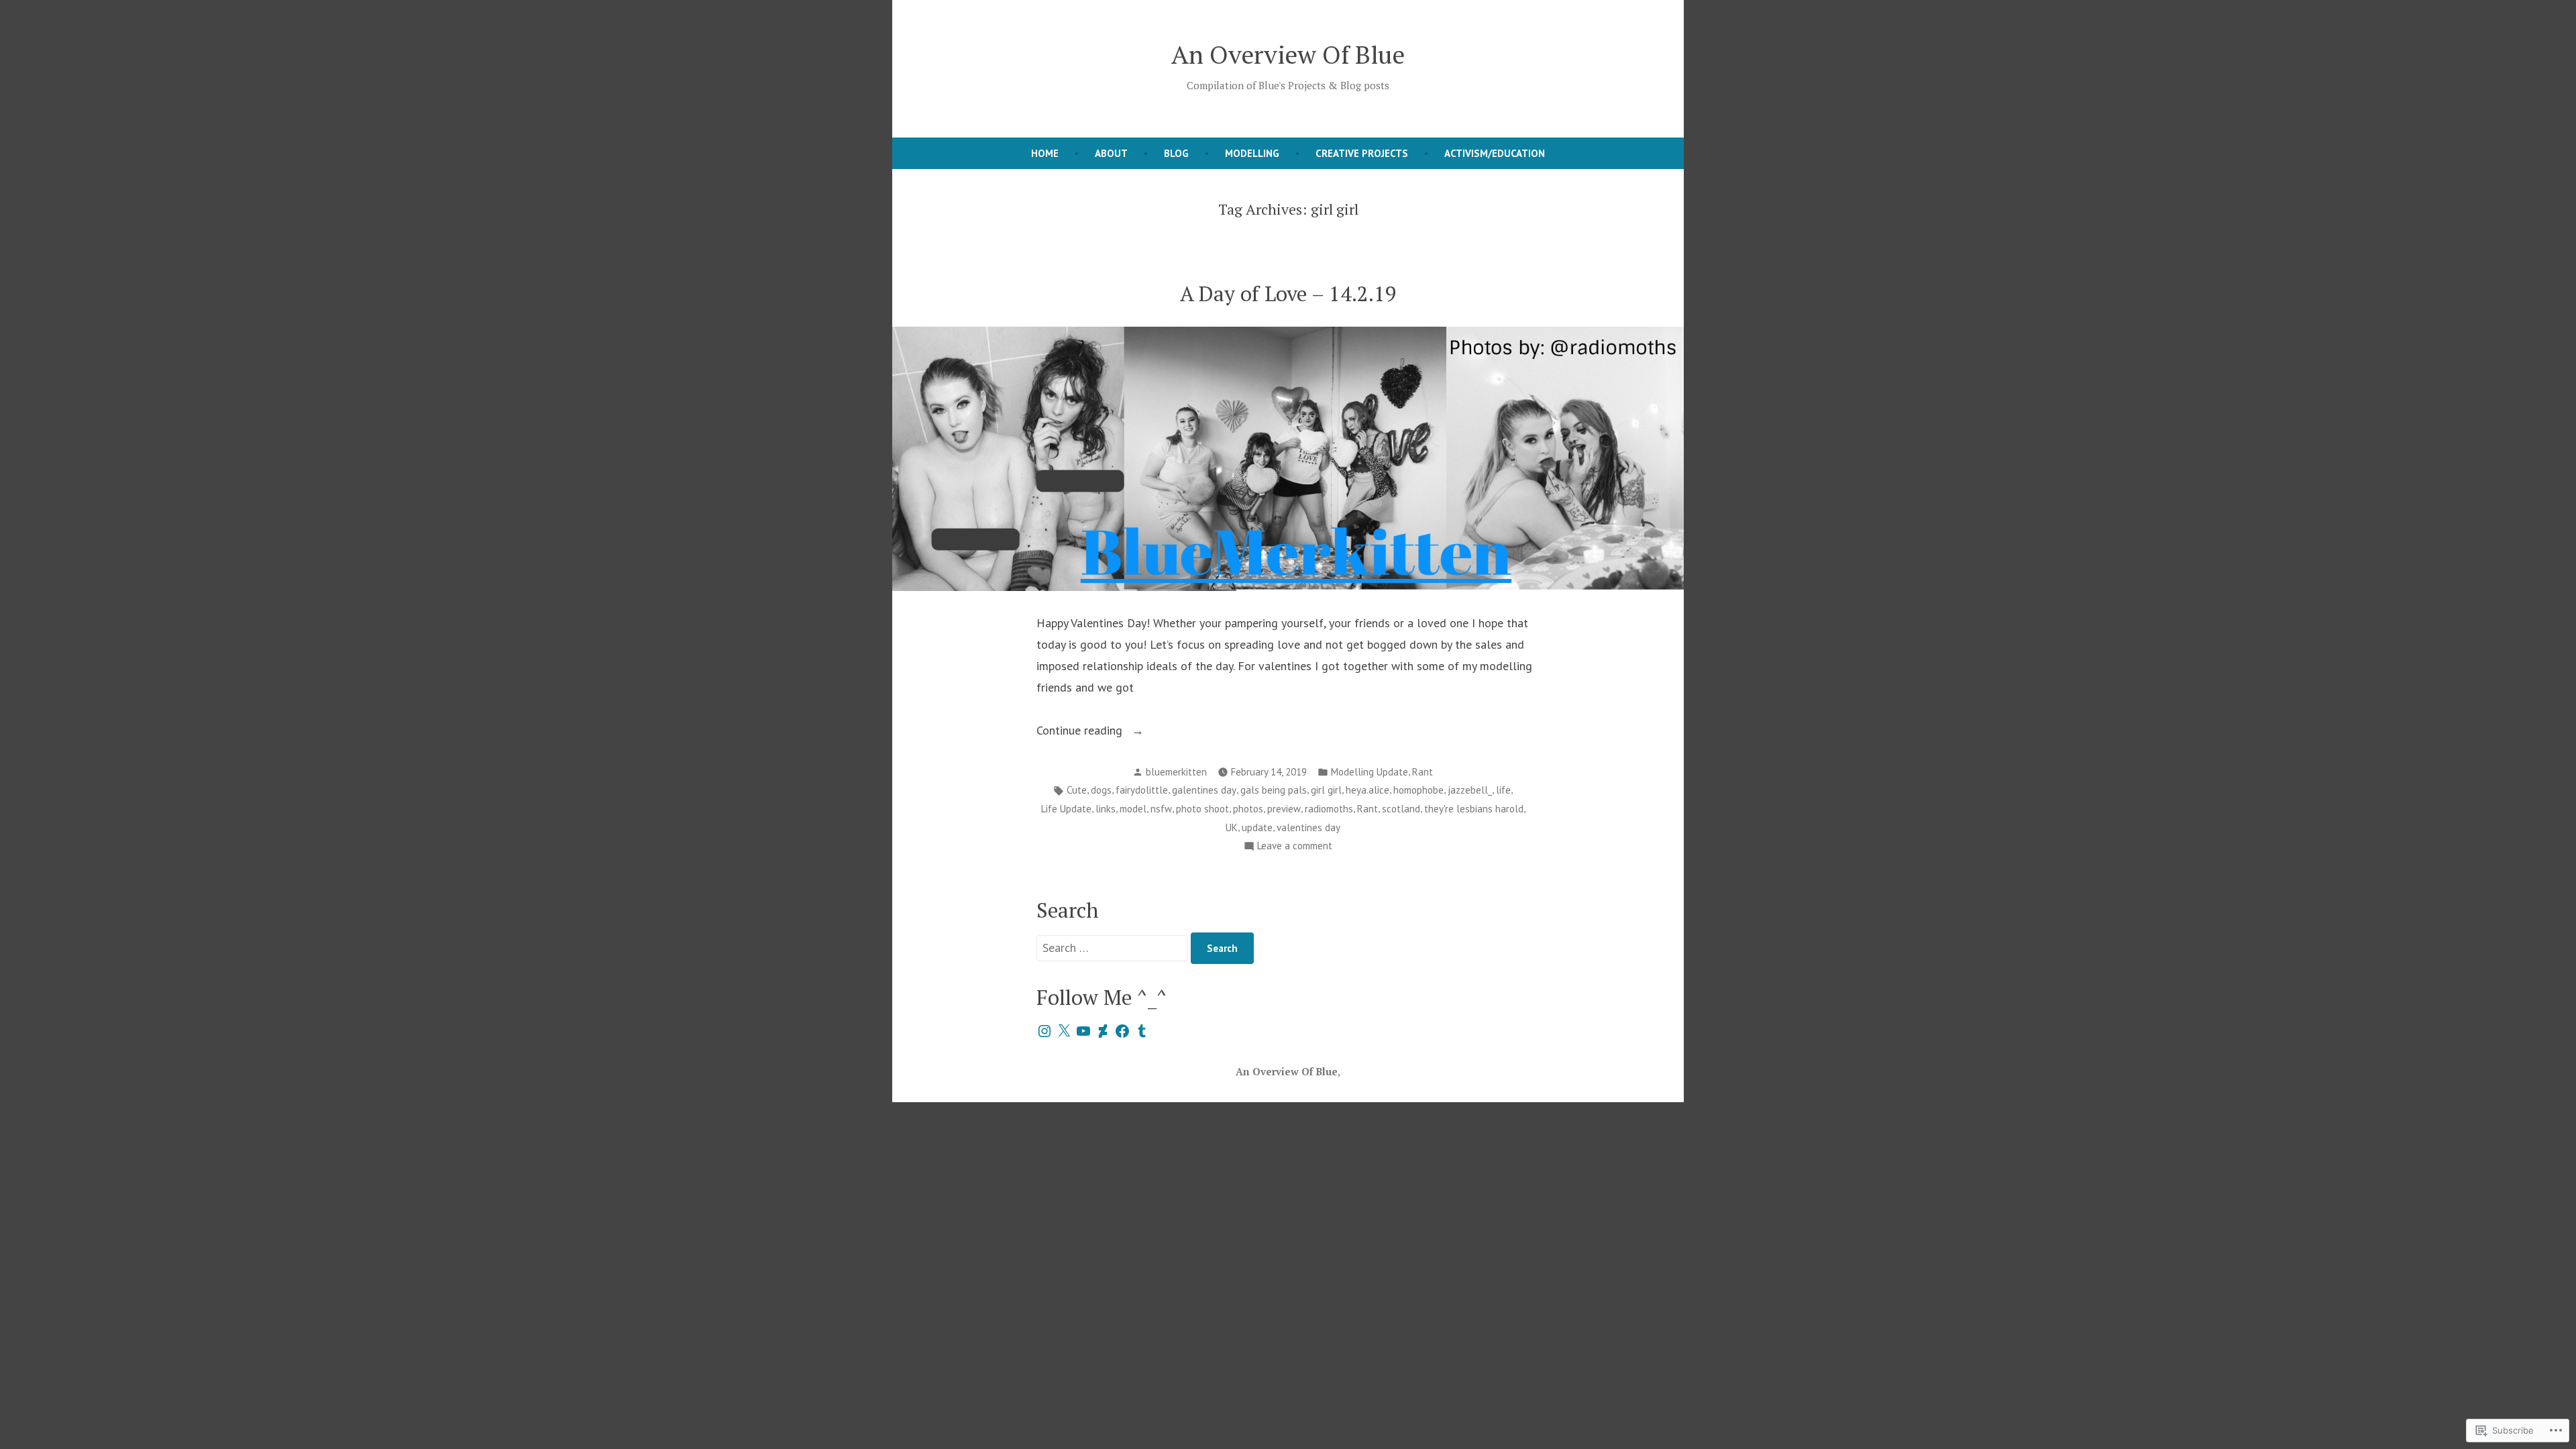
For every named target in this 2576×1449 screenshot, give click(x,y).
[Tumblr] (1142, 1031)
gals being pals (1274, 790)
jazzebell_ (1470, 790)
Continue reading (1081, 732)
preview (1284, 809)
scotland (1401, 809)
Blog (1176, 153)
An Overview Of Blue (1288, 54)
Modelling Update (1370, 772)
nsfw (1161, 809)
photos (1248, 809)
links (1106, 809)
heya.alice (1367, 790)
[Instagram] (1044, 1031)
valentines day (1308, 827)
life (1503, 790)
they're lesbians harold (1474, 809)
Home (1045, 153)
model (1133, 809)
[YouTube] (1083, 1031)
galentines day (1204, 790)
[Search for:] (1114, 948)
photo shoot (1202, 809)
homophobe (1418, 790)
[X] (1064, 1031)
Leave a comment (1295, 847)
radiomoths (1329, 809)
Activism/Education (1495, 153)
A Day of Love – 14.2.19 (1288, 293)
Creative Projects (1362, 153)
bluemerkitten (1176, 772)
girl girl (1326, 790)
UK (1232, 827)
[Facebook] (1122, 1031)
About (1111, 153)
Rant (1423, 772)
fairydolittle (1142, 790)
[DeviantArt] (1103, 1031)
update (1257, 827)
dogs (1101, 790)
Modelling (1252, 153)
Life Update (1066, 809)
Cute (1077, 790)
